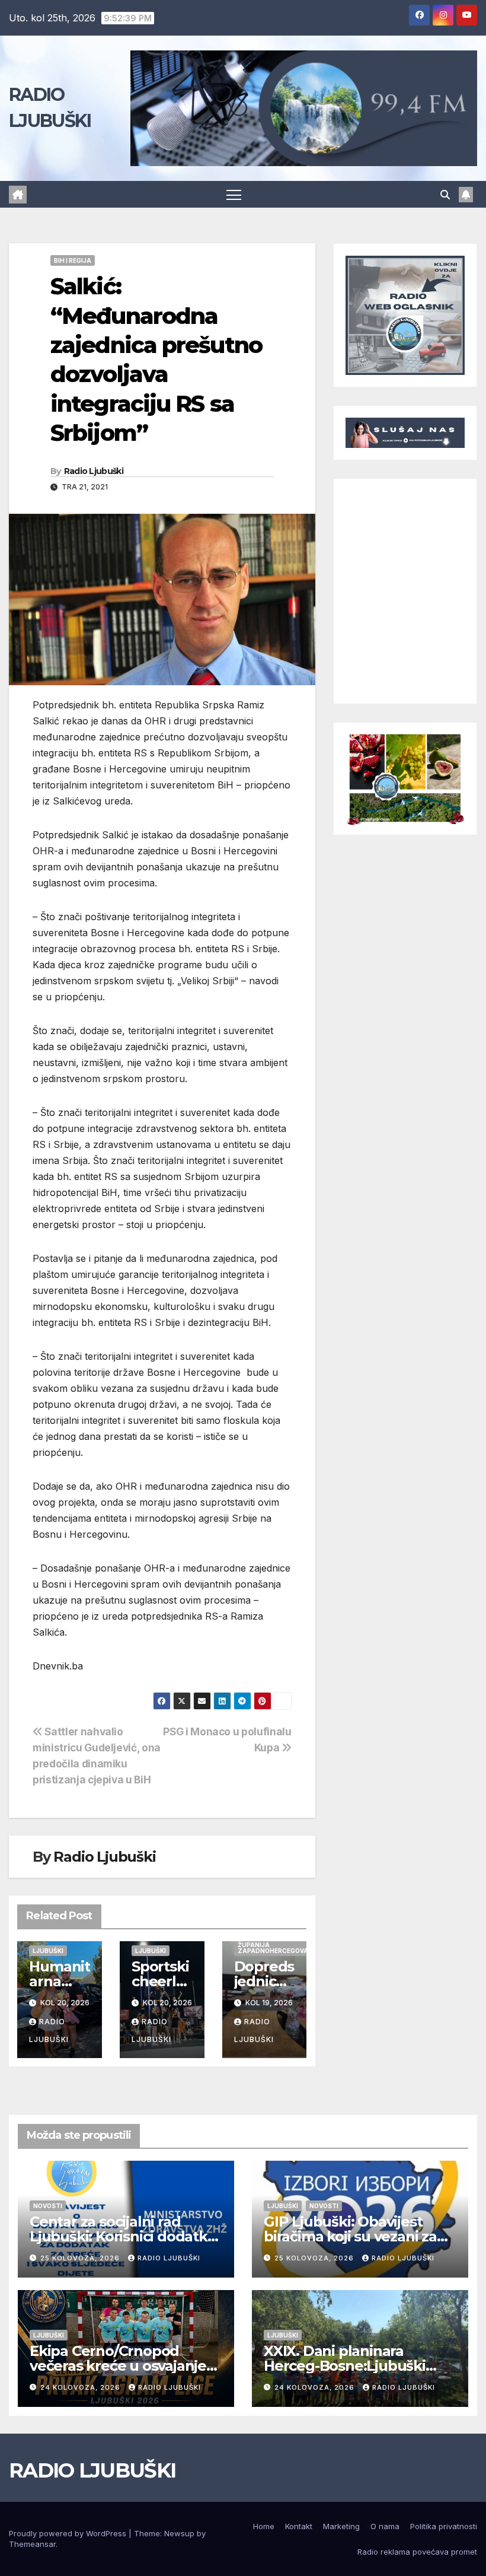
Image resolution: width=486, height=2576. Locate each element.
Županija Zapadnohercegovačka (279, 1948)
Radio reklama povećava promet (417, 2552)
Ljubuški (48, 1951)
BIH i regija (73, 260)
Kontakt (299, 2526)
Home (264, 2526)
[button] (445, 195)
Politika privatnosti (444, 2526)
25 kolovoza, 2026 (81, 2258)
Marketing (341, 2526)
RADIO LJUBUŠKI (92, 2470)
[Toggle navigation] (234, 194)
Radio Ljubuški (94, 471)
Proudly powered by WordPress (69, 2533)
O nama (385, 2526)
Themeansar (32, 2544)
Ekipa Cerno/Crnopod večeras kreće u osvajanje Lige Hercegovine (118, 2366)
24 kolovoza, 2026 (81, 2387)
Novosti (48, 2206)
